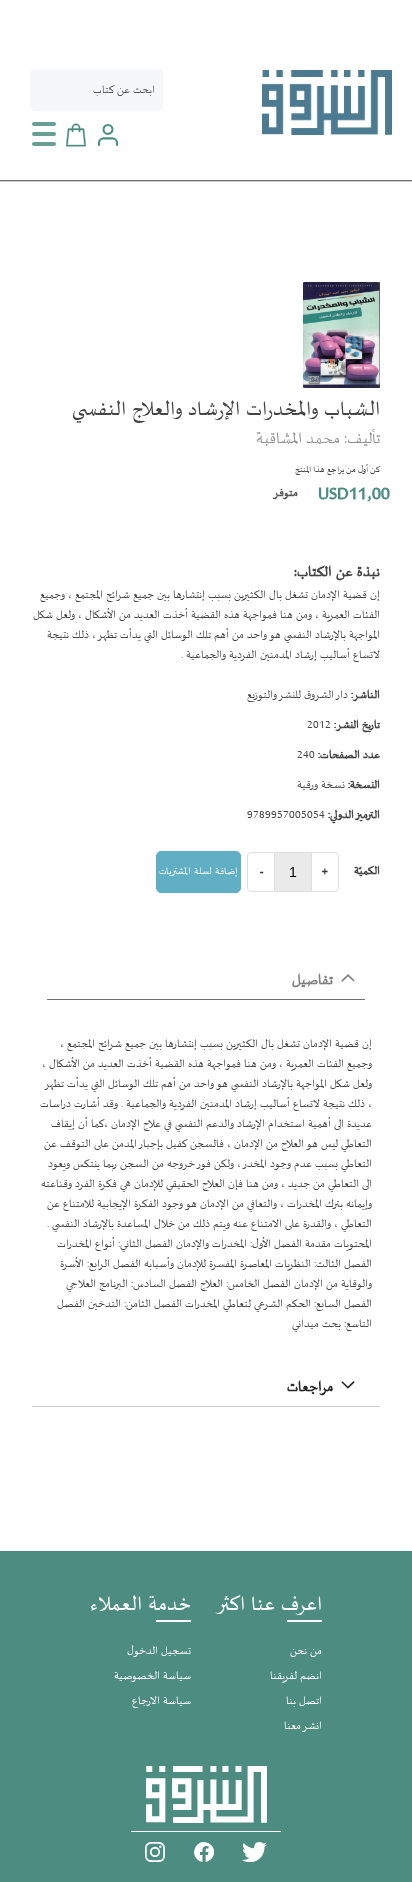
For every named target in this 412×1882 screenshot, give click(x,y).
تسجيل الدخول (159, 1651)
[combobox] (96, 90)
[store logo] (327, 102)
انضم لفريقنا (296, 1676)
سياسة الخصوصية (152, 1676)
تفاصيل (312, 980)
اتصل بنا (304, 1701)
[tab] (206, 981)
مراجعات (310, 1387)
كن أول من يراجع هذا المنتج (337, 470)
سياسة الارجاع (161, 1701)
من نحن (306, 1651)
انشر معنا (303, 1726)
